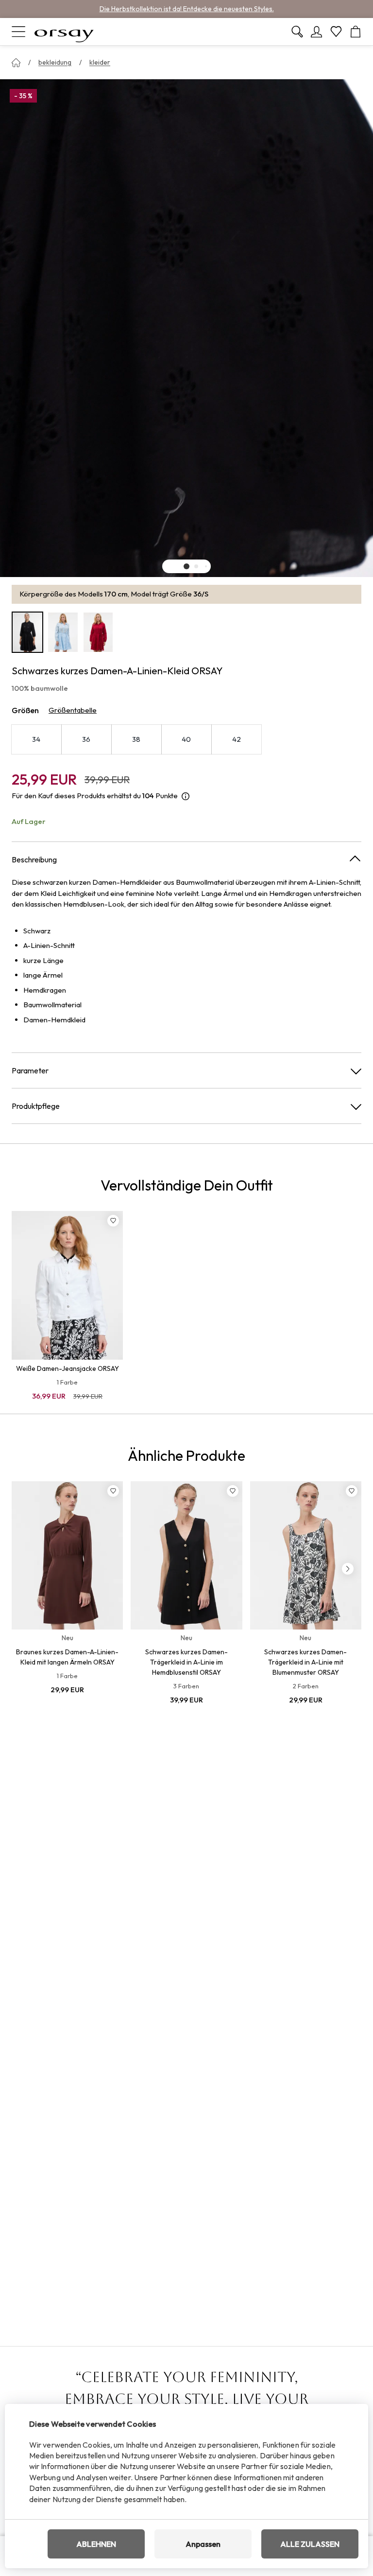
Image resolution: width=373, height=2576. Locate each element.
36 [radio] (86, 739)
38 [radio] (136, 739)
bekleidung (55, 62)
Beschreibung (34, 859)
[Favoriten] (336, 32)
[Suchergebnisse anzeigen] (297, 32)
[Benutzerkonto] (317, 32)
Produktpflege (36, 1106)
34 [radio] (36, 739)
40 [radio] (186, 739)
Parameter (30, 1070)
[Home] (16, 63)
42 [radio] (237, 739)
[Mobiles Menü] (18, 32)
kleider (100, 62)
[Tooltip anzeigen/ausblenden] (186, 796)
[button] (186, 566)
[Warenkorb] (356, 32)
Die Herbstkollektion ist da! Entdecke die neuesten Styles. (187, 9)
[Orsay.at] (64, 32)
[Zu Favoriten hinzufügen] (113, 1221)
